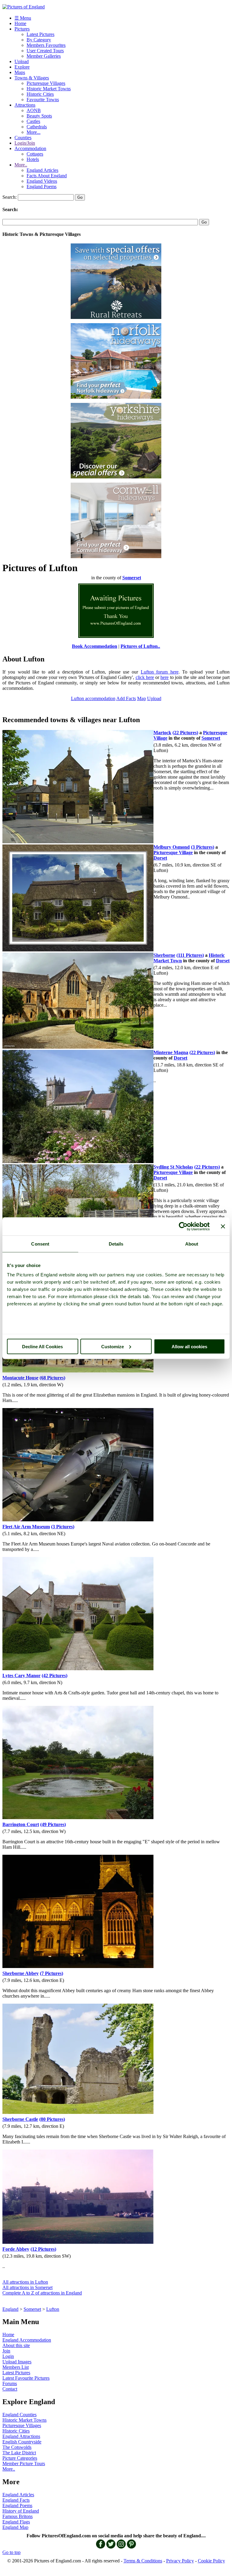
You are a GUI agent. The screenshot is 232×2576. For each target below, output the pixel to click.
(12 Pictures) (43, 2249)
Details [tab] (116, 1244)
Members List (16, 2367)
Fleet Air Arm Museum (26, 1527)
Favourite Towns (43, 100)
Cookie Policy (211, 2561)
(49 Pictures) (53, 1824)
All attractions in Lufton (25, 2282)
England (10, 2309)
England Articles (42, 170)
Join (6, 2351)
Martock (162, 733)
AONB (34, 110)
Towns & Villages (32, 78)
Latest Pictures (40, 34)
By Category (39, 40)
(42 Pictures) (55, 1676)
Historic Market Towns (49, 89)
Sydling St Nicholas (173, 1167)
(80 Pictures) (52, 2119)
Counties (23, 138)
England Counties (19, 2415)
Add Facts (126, 698)
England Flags (16, 2522)
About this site (16, 2345)
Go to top (11, 2552)
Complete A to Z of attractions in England (42, 2293)
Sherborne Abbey (21, 1973)
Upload (22, 61)
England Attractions (21, 2436)
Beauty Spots (39, 116)
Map (142, 698)
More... (34, 132)
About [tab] (192, 1244)
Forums (10, 2383)
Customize (113, 1346)
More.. (21, 165)
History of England (21, 2511)
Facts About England (47, 176)
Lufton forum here (160, 672)
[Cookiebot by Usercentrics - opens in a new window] (183, 1226)
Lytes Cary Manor (21, 1676)
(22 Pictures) (185, 733)
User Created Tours (45, 51)
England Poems (42, 187)
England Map (15, 2527)
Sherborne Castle (20, 2119)
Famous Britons (18, 2516)
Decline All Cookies (42, 1346)
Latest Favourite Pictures (26, 2378)
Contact (10, 2389)
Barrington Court (21, 1824)
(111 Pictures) (190, 955)
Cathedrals (37, 127)
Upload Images (17, 2362)
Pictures (22, 29)
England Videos (42, 181)
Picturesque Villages (46, 83)
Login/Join (25, 143)
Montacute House (20, 1378)
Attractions (25, 105)
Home (20, 23)
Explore (22, 67)
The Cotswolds (17, 2447)
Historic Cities (40, 94)
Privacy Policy (180, 2561)
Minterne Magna (171, 1052)
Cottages (35, 154)
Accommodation (30, 148)
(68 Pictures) (52, 1378)
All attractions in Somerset (27, 2287)
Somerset (32, 2309)
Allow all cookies (189, 1346)
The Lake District (19, 2453)
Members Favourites (46, 45)
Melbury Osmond (172, 847)
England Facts (16, 2500)
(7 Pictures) (52, 1973)
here (164, 677)
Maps (20, 72)
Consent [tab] (40, 1244)
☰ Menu (23, 18)
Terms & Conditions (143, 2561)
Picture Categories (20, 2458)
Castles (33, 121)
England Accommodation (27, 2340)
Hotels (33, 159)
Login (8, 2356)
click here (145, 677)
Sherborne (164, 955)
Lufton (53, 2309)
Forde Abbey (16, 2249)
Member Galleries (44, 56)
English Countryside (22, 2442)
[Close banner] (223, 1226)
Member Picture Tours (24, 2463)
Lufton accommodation (93, 698)
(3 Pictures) (203, 847)
